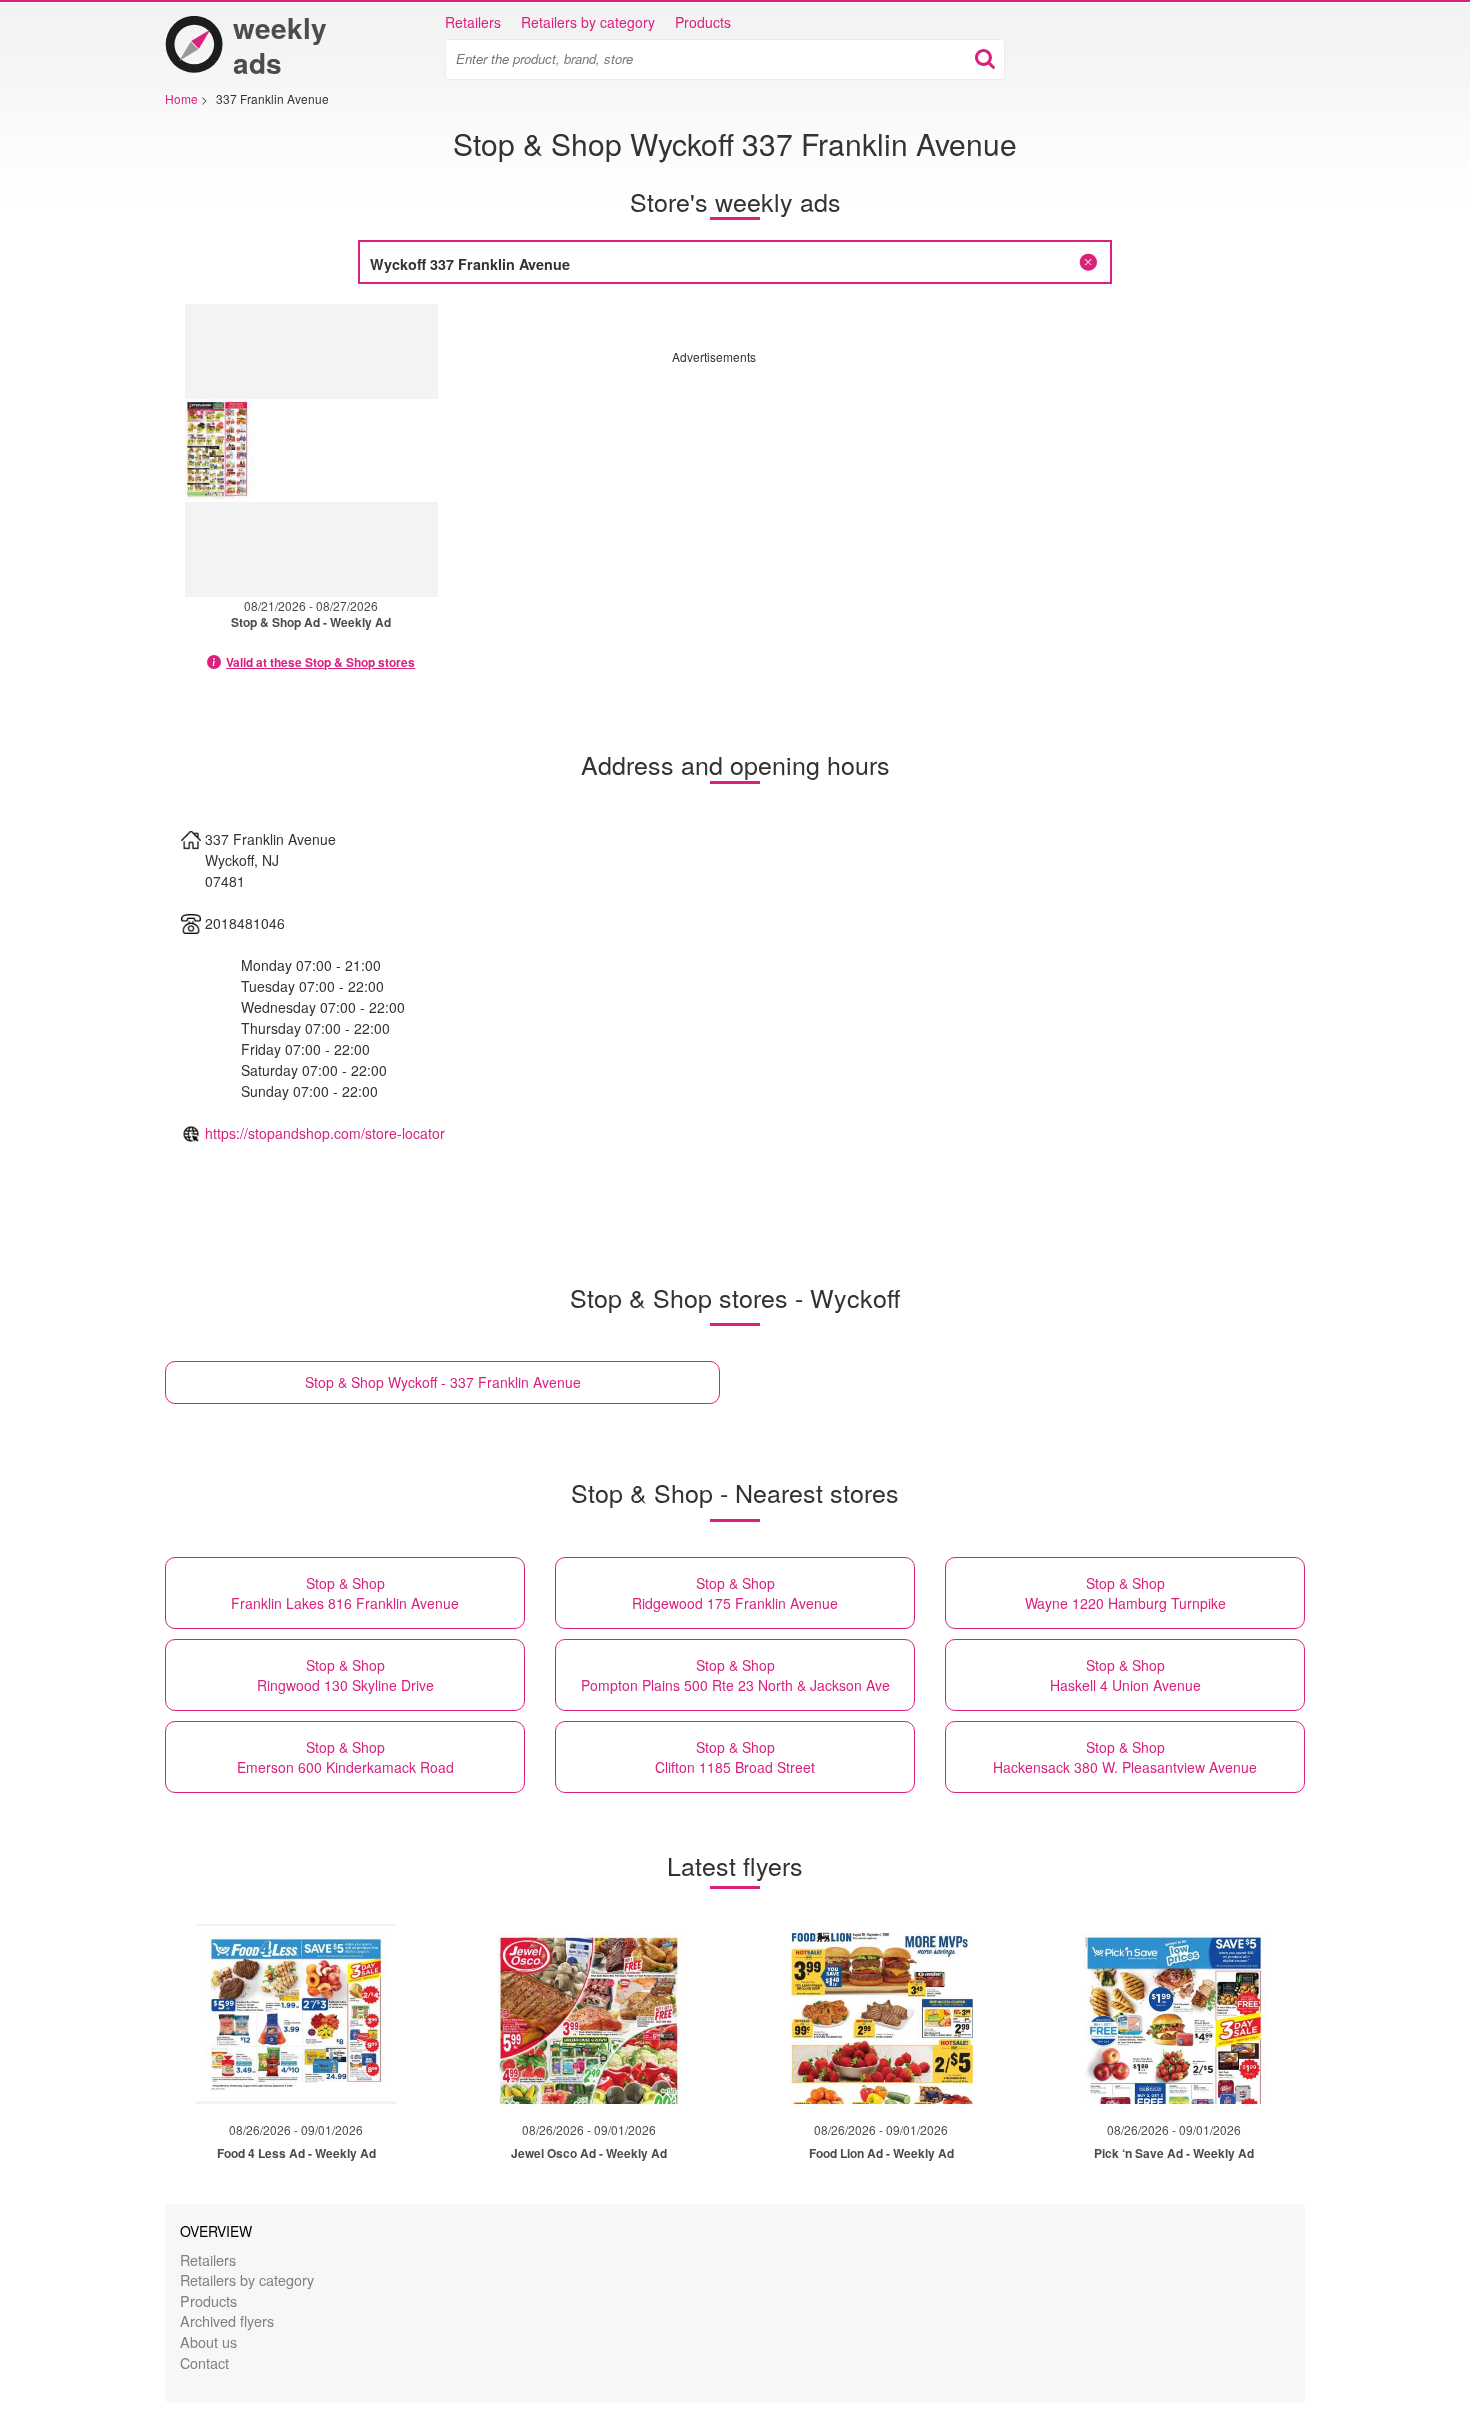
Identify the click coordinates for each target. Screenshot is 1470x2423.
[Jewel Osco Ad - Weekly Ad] (589, 2014)
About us (208, 2341)
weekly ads (280, 45)
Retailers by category (588, 22)
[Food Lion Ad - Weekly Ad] (881, 2014)
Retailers (473, 22)
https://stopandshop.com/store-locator (325, 1133)
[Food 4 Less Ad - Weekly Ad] (296, 2014)
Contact (204, 2362)
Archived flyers (227, 2320)
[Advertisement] (840, 505)
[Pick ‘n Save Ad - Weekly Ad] (1174, 2014)
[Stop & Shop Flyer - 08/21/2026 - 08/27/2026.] (311, 450)
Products (703, 22)
